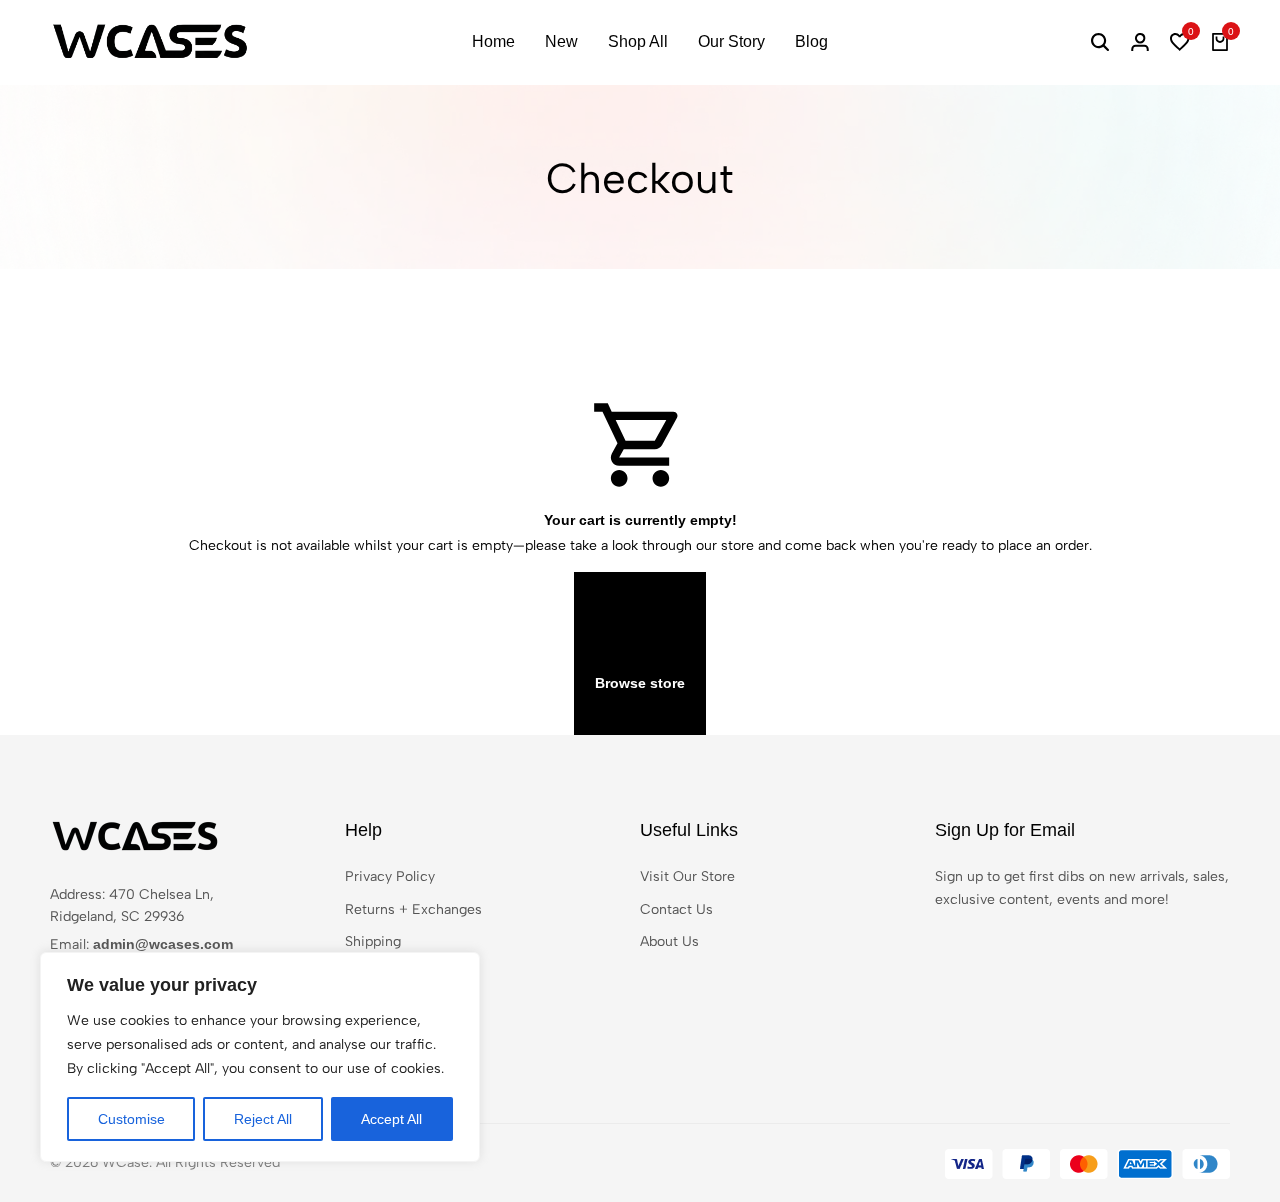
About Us (669, 941)
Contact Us (676, 909)
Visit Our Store (687, 876)
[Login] (1140, 42)
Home (493, 41)
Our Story (731, 41)
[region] (260, 1057)
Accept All (391, 1119)
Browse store (640, 683)
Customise (131, 1119)
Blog (811, 41)
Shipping (373, 941)
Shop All (638, 41)
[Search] (1100, 42)
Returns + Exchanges (413, 909)
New (561, 41)
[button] (1180, 42)
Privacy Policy (390, 876)
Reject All (263, 1119)
